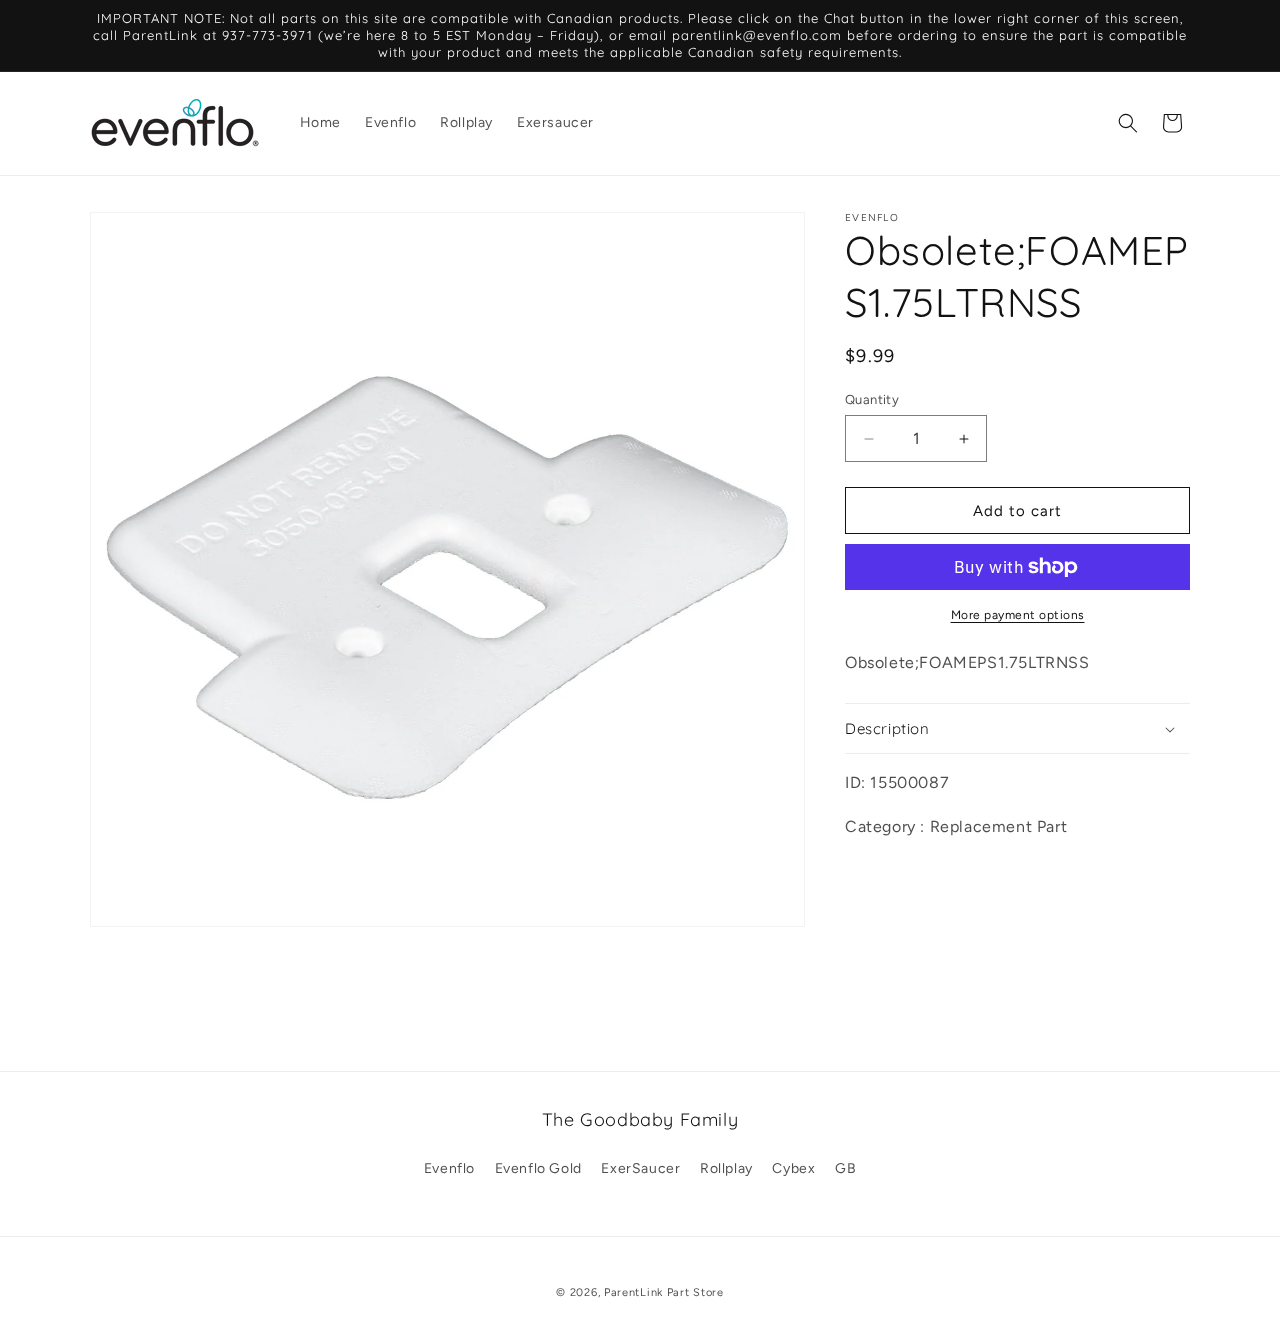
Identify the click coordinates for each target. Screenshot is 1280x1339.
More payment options (1018, 615)
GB (845, 1168)
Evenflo (449, 1168)
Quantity (872, 399)
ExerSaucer (640, 1168)
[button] (1128, 123)
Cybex (793, 1168)
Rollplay (726, 1168)
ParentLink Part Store (664, 1292)
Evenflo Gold (538, 1168)
